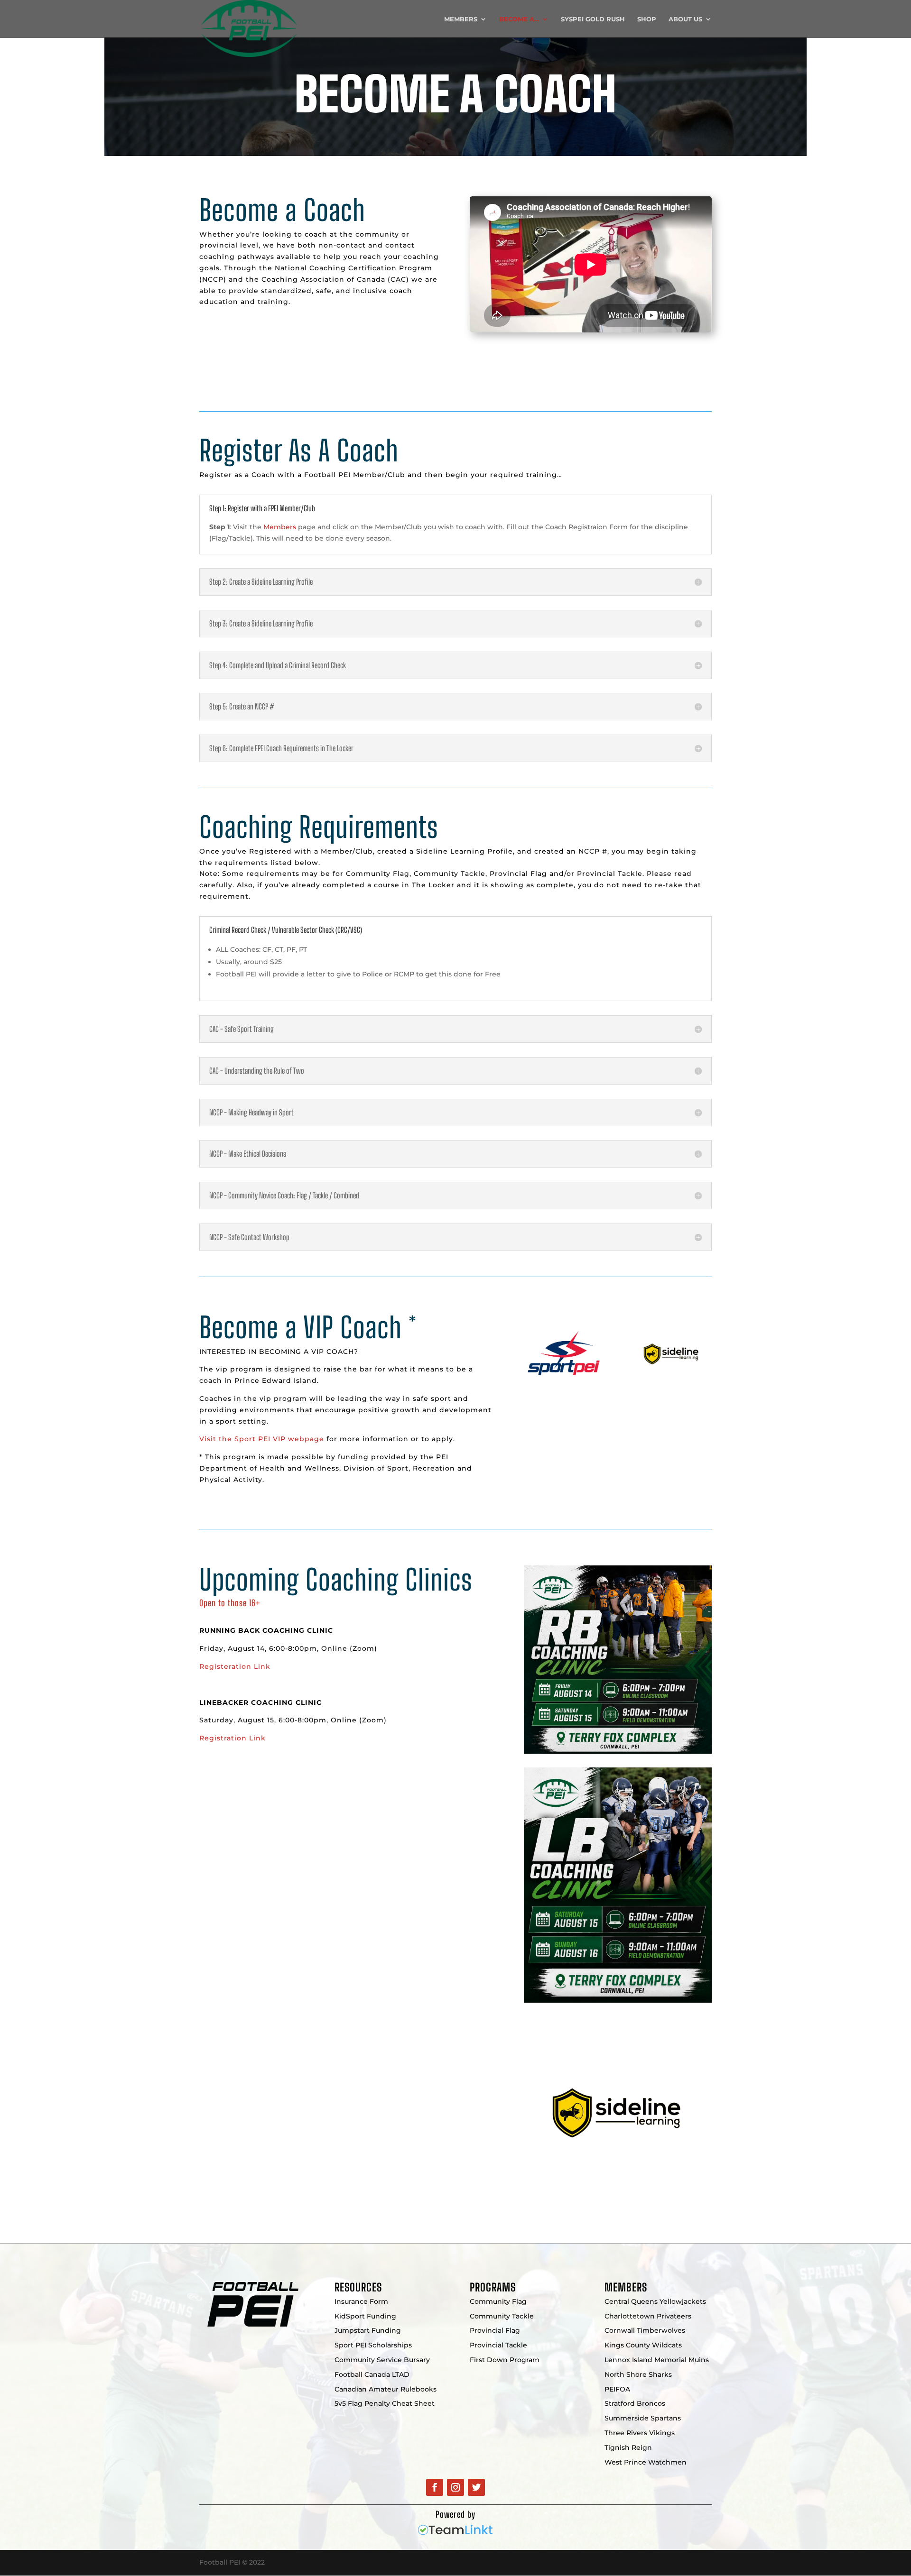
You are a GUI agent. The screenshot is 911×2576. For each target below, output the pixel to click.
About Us (685, 19)
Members (461, 19)
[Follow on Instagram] (455, 2487)
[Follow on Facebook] (435, 2487)
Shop (647, 19)
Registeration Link (235, 1666)
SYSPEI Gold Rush (593, 19)
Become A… (519, 19)
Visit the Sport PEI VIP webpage (262, 1439)
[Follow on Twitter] (476, 2487)
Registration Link (232, 1738)
